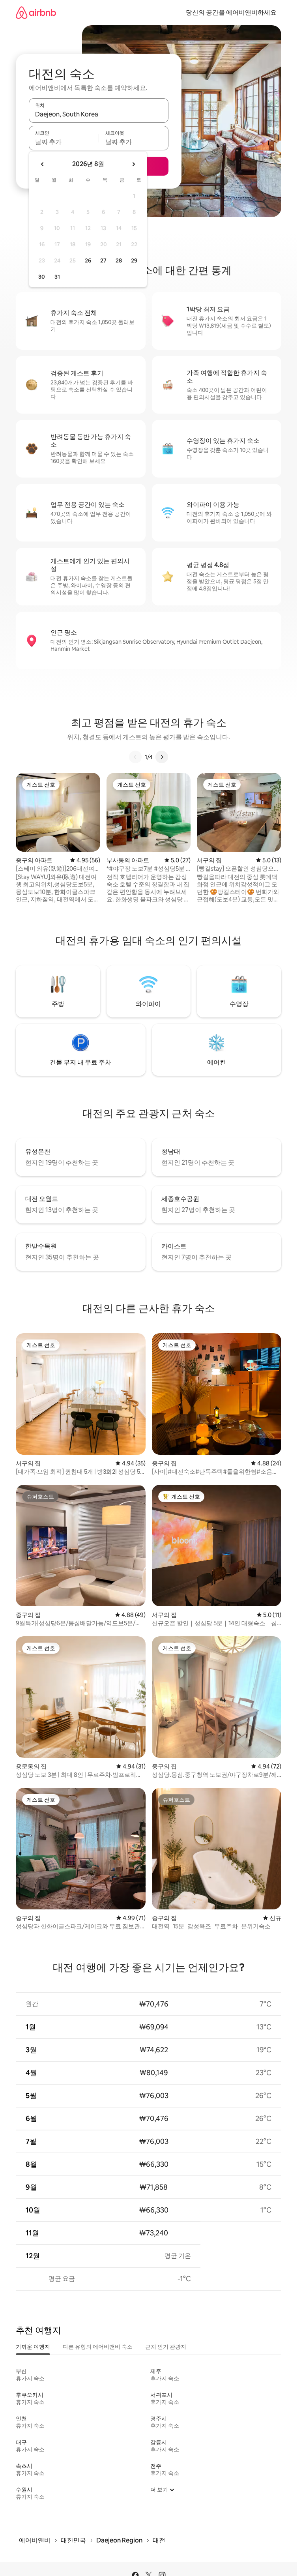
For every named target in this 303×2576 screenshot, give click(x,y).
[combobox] (99, 114)
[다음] (162, 757)
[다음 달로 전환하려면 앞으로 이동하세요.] (133, 164)
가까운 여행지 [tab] (33, 2347)
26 (88, 260)
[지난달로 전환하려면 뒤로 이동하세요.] (43, 164)
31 (57, 277)
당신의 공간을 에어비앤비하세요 (231, 12)
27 (103, 260)
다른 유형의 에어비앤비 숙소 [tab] (98, 2347)
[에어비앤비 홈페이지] (36, 12)
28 (119, 260)
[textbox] (64, 142)
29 (134, 260)
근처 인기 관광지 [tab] (166, 2347)
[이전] (135, 757)
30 (42, 277)
